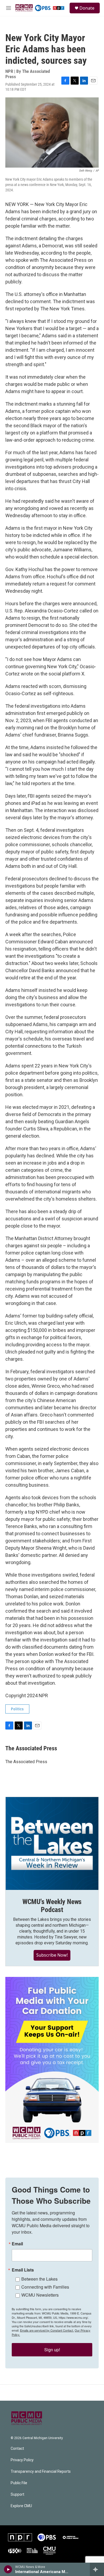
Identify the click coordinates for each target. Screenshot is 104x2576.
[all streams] (97, 2569)
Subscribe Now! (52, 1955)
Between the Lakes (39, 2279)
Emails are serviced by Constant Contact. (47, 2330)
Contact (17, 2449)
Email (17, 2244)
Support (17, 2494)
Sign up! (52, 2350)
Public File (19, 2483)
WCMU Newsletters (40, 2295)
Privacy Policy (22, 2460)
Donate (87, 8)
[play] (8, 2569)
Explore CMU (21, 2506)
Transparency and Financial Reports (41, 2472)
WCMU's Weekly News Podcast (52, 1906)
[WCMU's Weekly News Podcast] (52, 1843)
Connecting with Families (45, 2287)
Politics (17, 1709)
